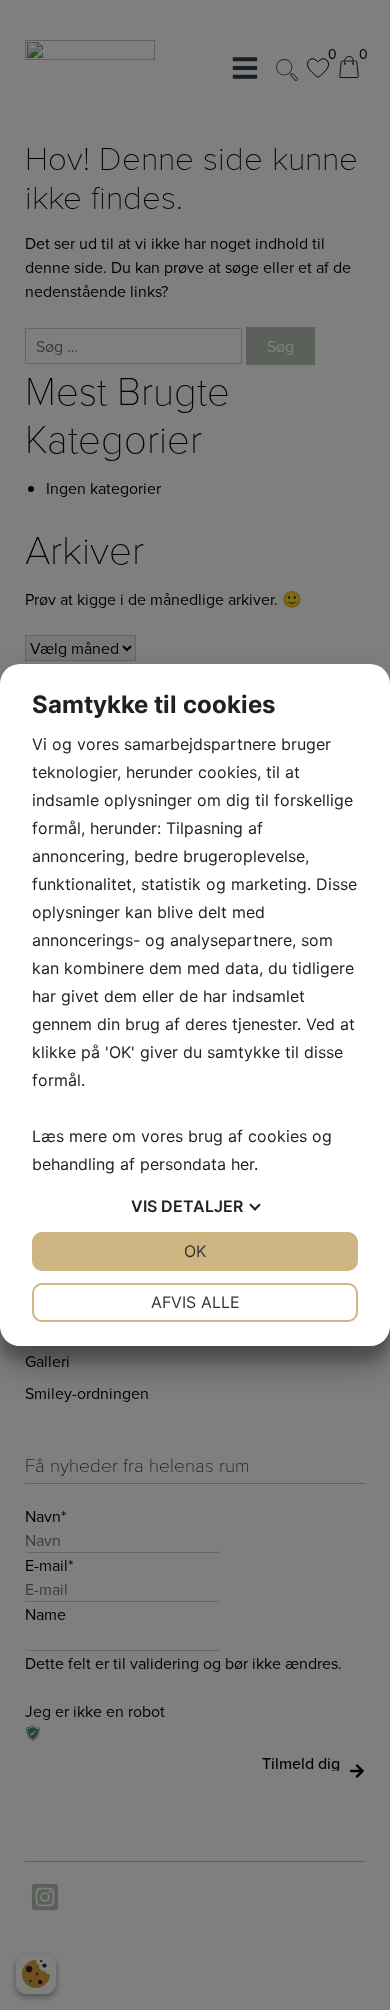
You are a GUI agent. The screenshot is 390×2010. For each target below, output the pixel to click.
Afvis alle (195, 1302)
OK (195, 1251)
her (242, 1164)
